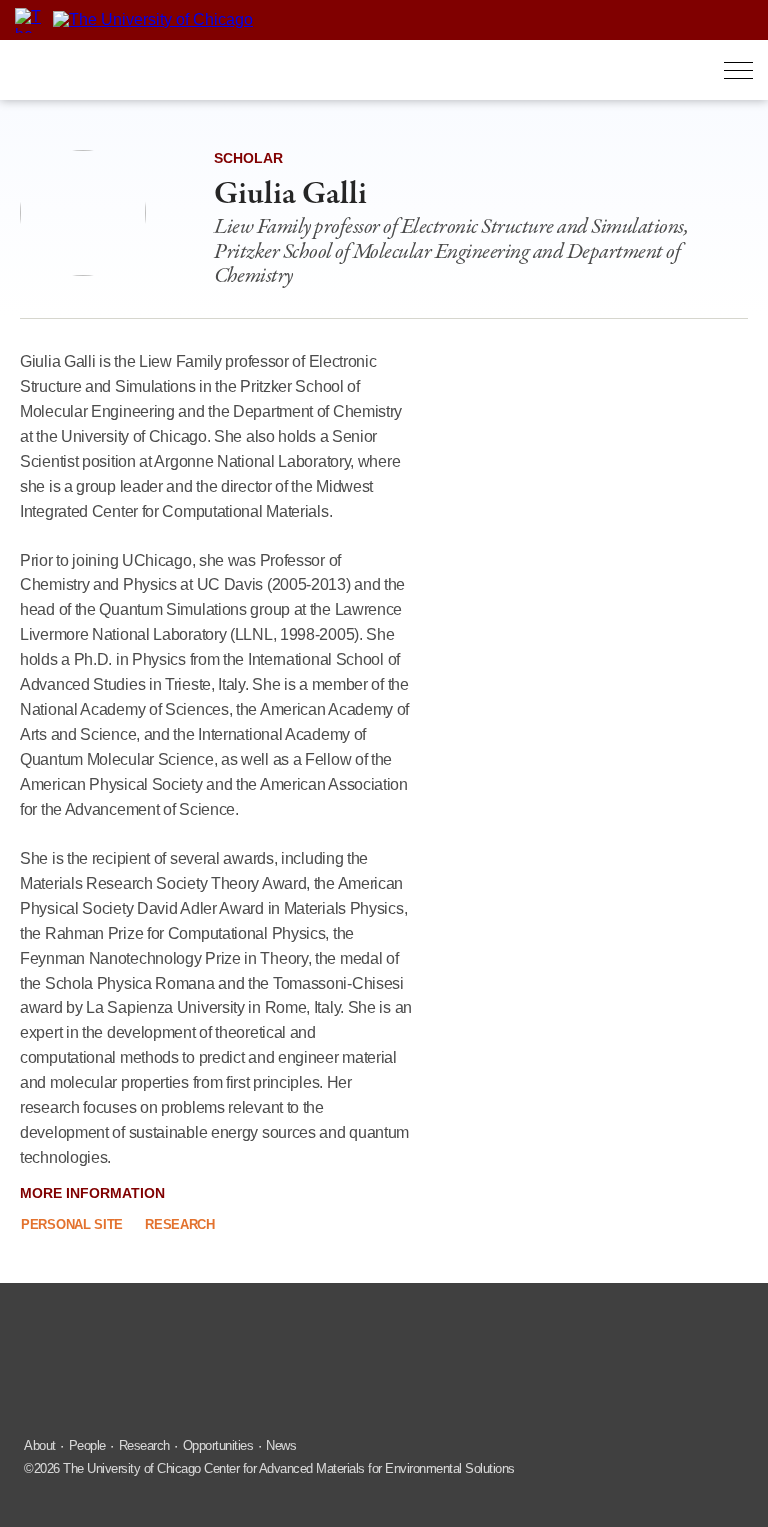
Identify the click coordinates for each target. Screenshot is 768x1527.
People (87, 1445)
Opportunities (218, 1445)
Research (180, 1224)
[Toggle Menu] (738, 70)
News (281, 1445)
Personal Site (72, 1224)
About (40, 1445)
